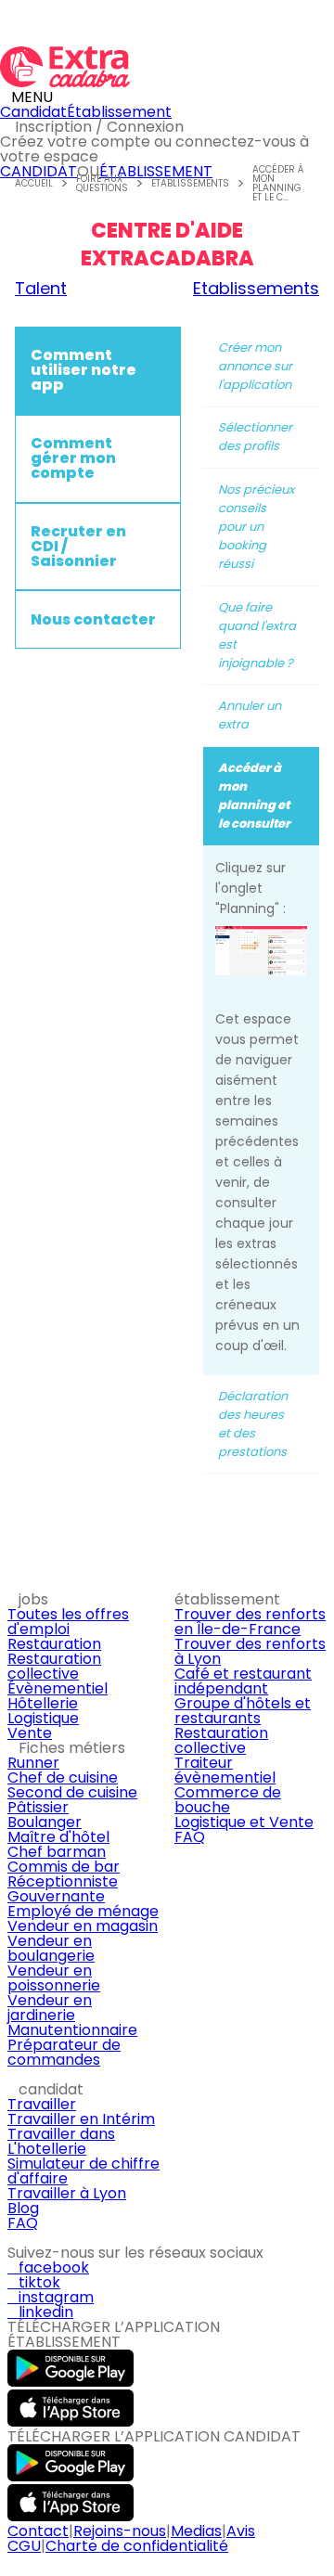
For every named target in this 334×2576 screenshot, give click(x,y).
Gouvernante (56, 1896)
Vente (30, 1733)
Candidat (33, 112)
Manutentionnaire (72, 2030)
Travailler (42, 2104)
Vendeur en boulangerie (51, 1948)
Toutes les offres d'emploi (68, 1622)
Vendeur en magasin (83, 1926)
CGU (24, 2546)
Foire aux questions (102, 184)
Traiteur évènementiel (225, 1770)
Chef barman (57, 1852)
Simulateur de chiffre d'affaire (83, 2171)
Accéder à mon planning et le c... (278, 184)
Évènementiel (58, 1688)
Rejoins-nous (120, 2531)
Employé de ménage (83, 1911)
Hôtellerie (43, 1703)
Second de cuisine (72, 1792)
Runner (33, 1763)
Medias (196, 2531)
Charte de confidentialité (137, 2546)
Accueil (34, 184)
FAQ (190, 1837)
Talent (41, 289)
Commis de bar (64, 1867)
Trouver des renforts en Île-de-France (250, 1622)
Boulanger (45, 1822)
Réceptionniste (63, 1881)
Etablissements (190, 184)
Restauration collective (54, 1666)
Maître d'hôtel (58, 1837)
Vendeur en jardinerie (50, 2008)
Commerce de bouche (228, 1800)
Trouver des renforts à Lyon (250, 1651)
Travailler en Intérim (81, 2119)
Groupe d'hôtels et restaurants (243, 1711)
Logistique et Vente (244, 1822)
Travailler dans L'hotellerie (61, 2141)
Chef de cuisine (63, 1777)
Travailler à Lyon (67, 2193)
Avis (241, 2531)
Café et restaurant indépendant (243, 1681)
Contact (38, 2531)
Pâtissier (38, 1807)
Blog (23, 2208)
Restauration (54, 1644)
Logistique (43, 1718)
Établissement (119, 112)
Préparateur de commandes (64, 2052)
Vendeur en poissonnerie (54, 1978)
